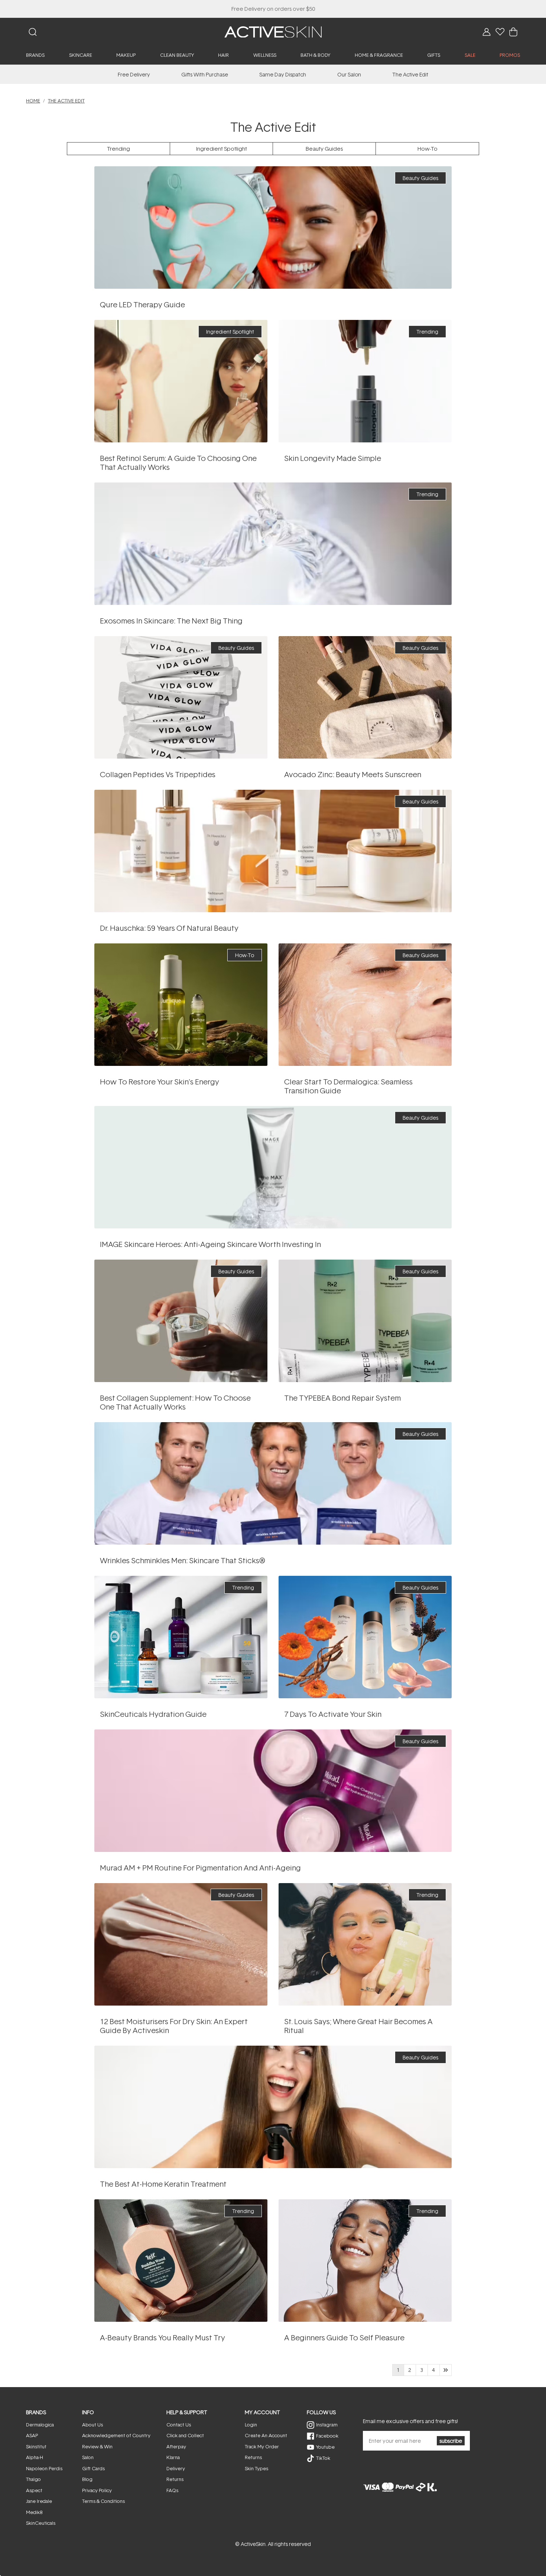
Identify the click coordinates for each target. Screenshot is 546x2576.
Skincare (81, 55)
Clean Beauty (177, 55)
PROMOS (510, 55)
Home (33, 101)
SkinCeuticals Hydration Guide (153, 1714)
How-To (428, 149)
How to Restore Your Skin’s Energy (160, 1081)
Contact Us (179, 2425)
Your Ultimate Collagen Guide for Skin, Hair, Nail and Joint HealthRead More (181, 1321)
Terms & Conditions (103, 2501)
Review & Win (97, 2446)
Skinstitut (36, 2446)
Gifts (434, 55)
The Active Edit (410, 74)
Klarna (173, 2457)
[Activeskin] (273, 31)
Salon (88, 2457)
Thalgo (33, 2479)
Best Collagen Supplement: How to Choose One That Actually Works (175, 1402)
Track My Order (262, 2446)
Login (251, 2425)
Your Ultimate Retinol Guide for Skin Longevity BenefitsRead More (181, 381)
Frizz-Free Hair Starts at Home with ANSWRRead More (273, 2107)
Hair (223, 55)
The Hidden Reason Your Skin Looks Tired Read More (181, 1004)
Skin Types (256, 2468)
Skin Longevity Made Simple (333, 458)
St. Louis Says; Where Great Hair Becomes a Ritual (358, 2026)
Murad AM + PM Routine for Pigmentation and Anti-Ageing (200, 1868)
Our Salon (349, 74)
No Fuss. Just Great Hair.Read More (365, 1944)
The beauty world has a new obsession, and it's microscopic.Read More (273, 544)
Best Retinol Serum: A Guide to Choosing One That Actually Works (178, 462)
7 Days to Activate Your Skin (333, 1714)
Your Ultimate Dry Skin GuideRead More (181, 1944)
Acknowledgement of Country (116, 2435)
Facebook (327, 2436)
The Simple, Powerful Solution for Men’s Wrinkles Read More (273, 1483)
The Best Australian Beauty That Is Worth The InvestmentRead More (181, 2260)
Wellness (265, 55)
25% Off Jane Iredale (273, 9)
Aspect (34, 2490)
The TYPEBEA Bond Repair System (342, 1398)
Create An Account (266, 2435)
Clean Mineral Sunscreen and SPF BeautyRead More (365, 697)
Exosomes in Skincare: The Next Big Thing (171, 621)
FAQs (172, 2490)
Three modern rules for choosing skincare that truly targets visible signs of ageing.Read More (273, 1167)
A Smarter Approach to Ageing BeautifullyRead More (365, 381)
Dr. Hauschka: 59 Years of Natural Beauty (169, 928)
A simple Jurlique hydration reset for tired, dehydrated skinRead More (365, 1637)
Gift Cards (93, 2468)
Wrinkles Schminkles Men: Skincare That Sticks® (183, 1560)
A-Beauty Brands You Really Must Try (162, 2337)
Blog (87, 2479)
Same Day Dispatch (283, 74)
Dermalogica (40, 2425)
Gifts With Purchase (205, 74)
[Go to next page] (446, 2370)
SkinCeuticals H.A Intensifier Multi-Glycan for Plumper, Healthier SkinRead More (181, 1637)
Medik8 (34, 2512)
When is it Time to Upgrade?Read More (181, 697)
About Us (92, 2425)
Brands (35, 55)
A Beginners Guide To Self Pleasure (344, 2337)
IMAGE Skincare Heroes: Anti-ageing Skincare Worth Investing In (210, 1244)
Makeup (126, 55)
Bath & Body (315, 55)
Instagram (327, 2425)
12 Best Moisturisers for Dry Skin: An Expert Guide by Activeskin (174, 2026)
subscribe (451, 2441)
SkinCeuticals (41, 2523)
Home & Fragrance (379, 55)
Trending (118, 149)
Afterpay (176, 2446)
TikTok (323, 2458)
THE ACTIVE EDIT (66, 101)
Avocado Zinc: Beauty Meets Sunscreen (353, 774)
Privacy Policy (97, 2490)
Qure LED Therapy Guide (142, 304)
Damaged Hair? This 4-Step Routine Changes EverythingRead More (365, 1321)
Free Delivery (134, 74)
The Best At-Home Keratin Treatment (163, 2184)
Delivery (176, 2468)
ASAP (32, 2435)
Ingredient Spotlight (222, 149)
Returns (175, 2479)
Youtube (325, 2447)
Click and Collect (185, 2435)
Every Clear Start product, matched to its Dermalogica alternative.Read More (365, 1004)
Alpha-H (35, 2457)
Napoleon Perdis (44, 2468)
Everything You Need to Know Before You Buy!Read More (273, 227)
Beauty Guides (324, 149)
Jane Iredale (39, 2501)
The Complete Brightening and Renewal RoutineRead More (273, 1791)
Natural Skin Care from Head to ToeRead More (273, 851)
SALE (470, 55)
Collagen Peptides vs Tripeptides (158, 774)
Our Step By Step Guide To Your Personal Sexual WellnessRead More (365, 2260)
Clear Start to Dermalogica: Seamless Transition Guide (348, 1086)
